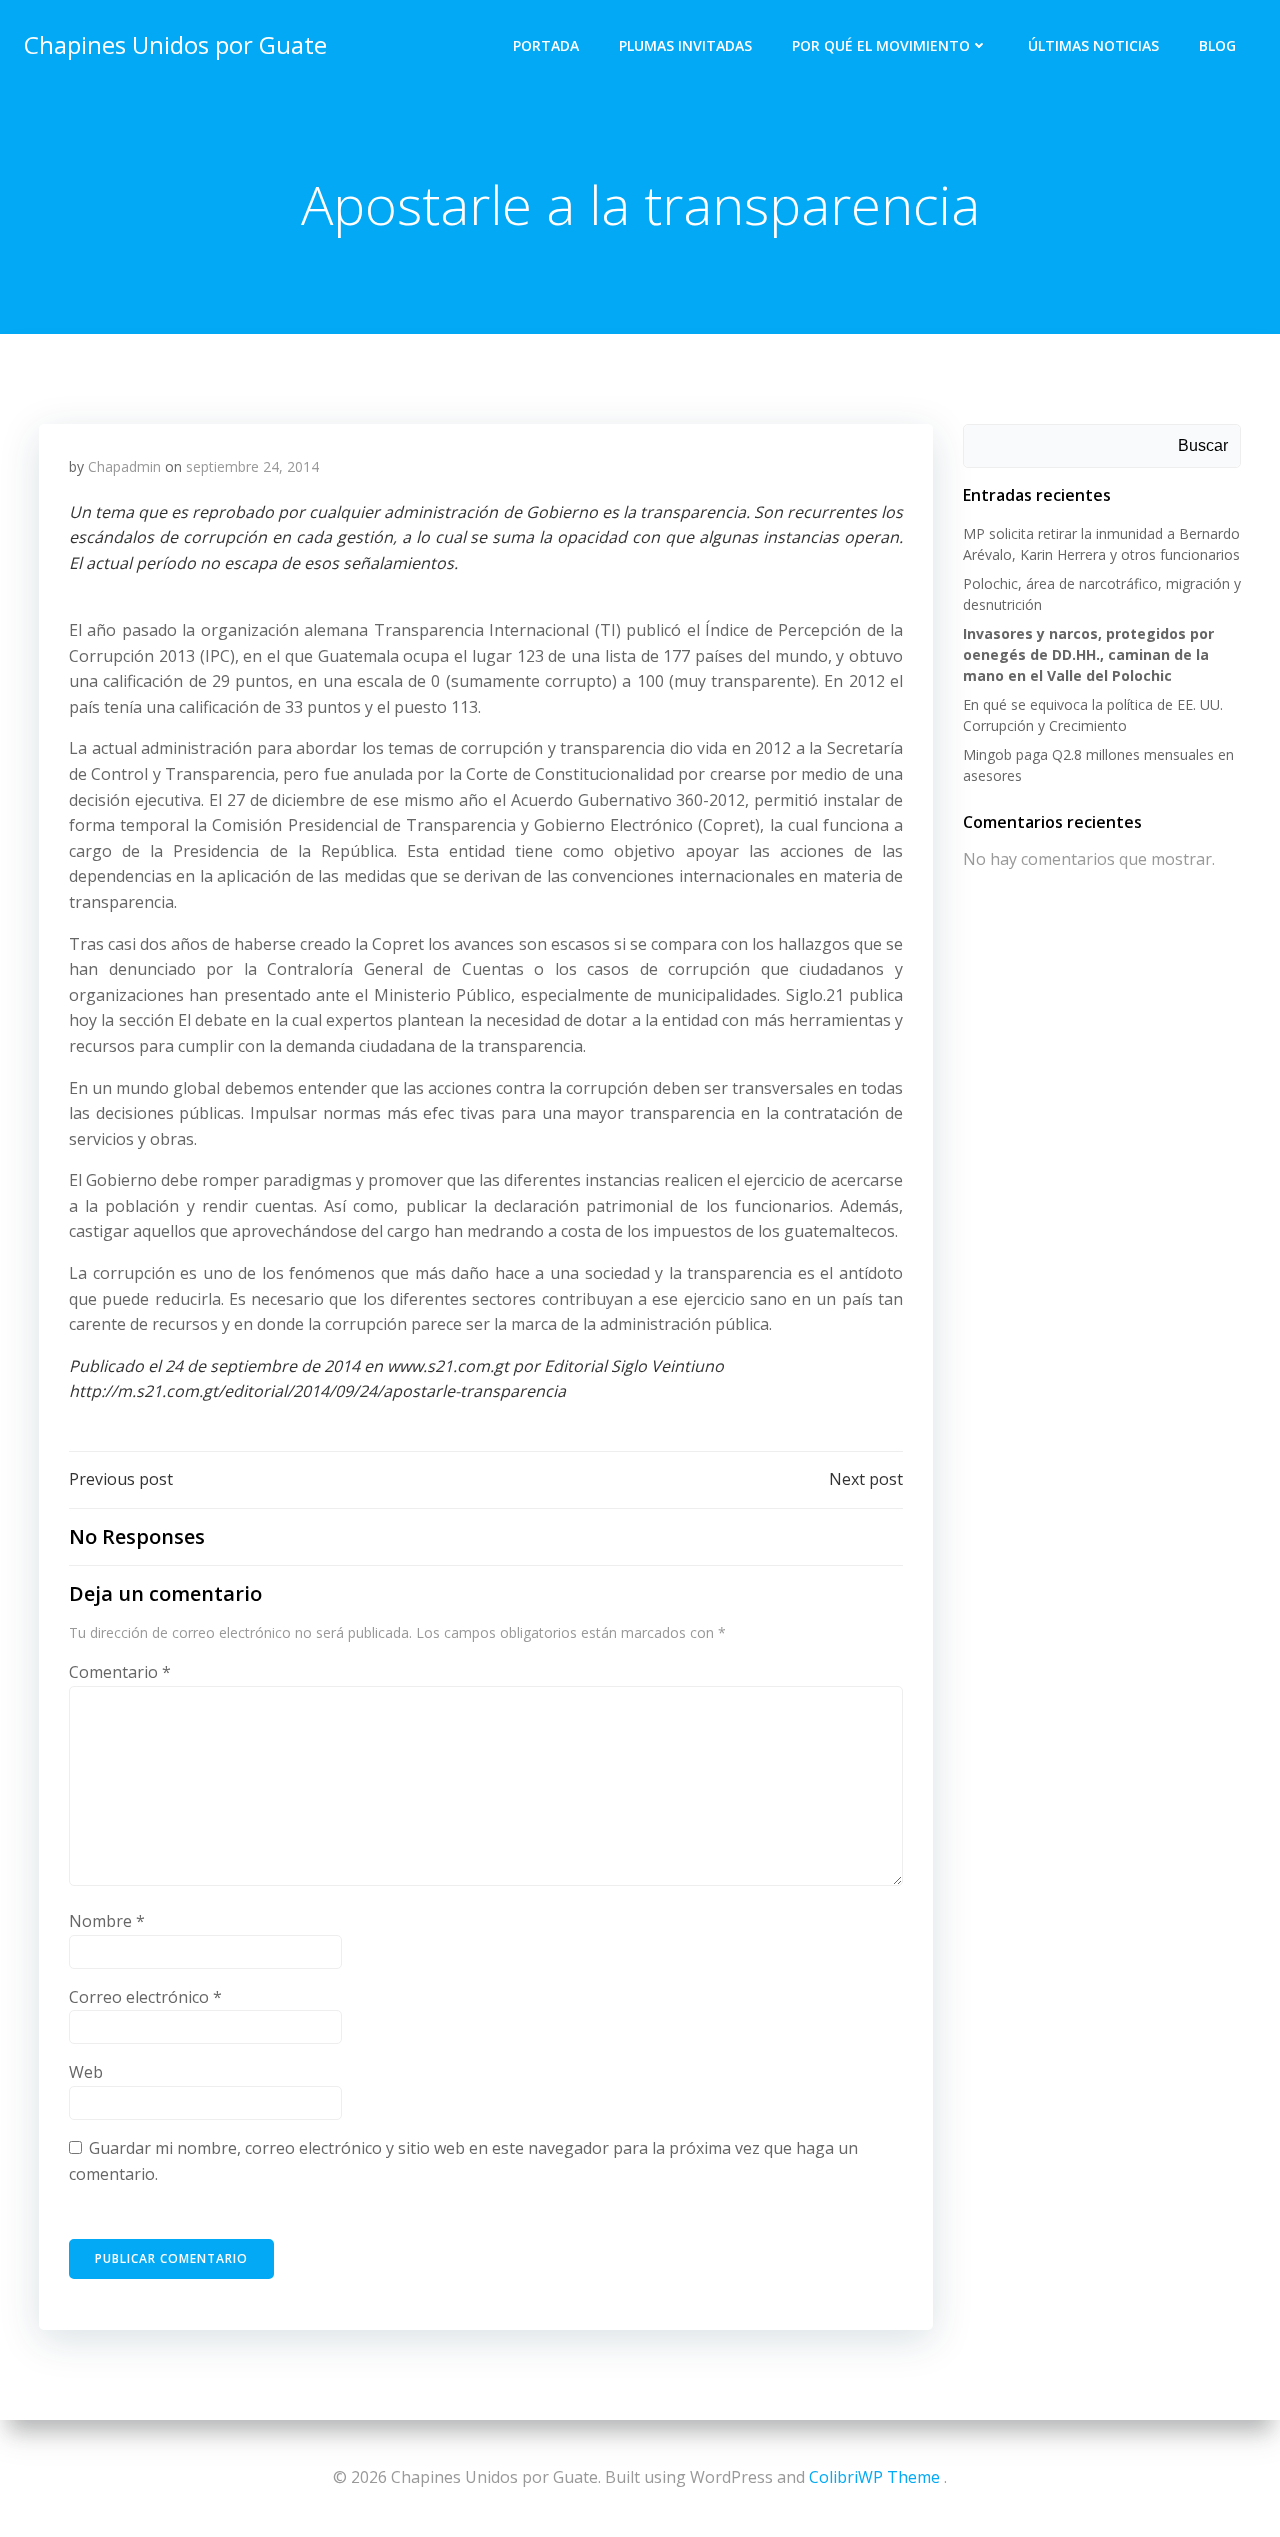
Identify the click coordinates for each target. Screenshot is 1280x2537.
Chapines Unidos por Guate (175, 44)
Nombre (107, 1921)
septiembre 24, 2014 (252, 466)
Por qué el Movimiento (881, 45)
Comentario (120, 1672)
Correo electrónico (145, 1997)
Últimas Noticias (1093, 45)
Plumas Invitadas (685, 45)
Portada (546, 45)
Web (86, 2072)
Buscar (1203, 445)
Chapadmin (124, 466)
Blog (1217, 45)
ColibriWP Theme (874, 2477)
